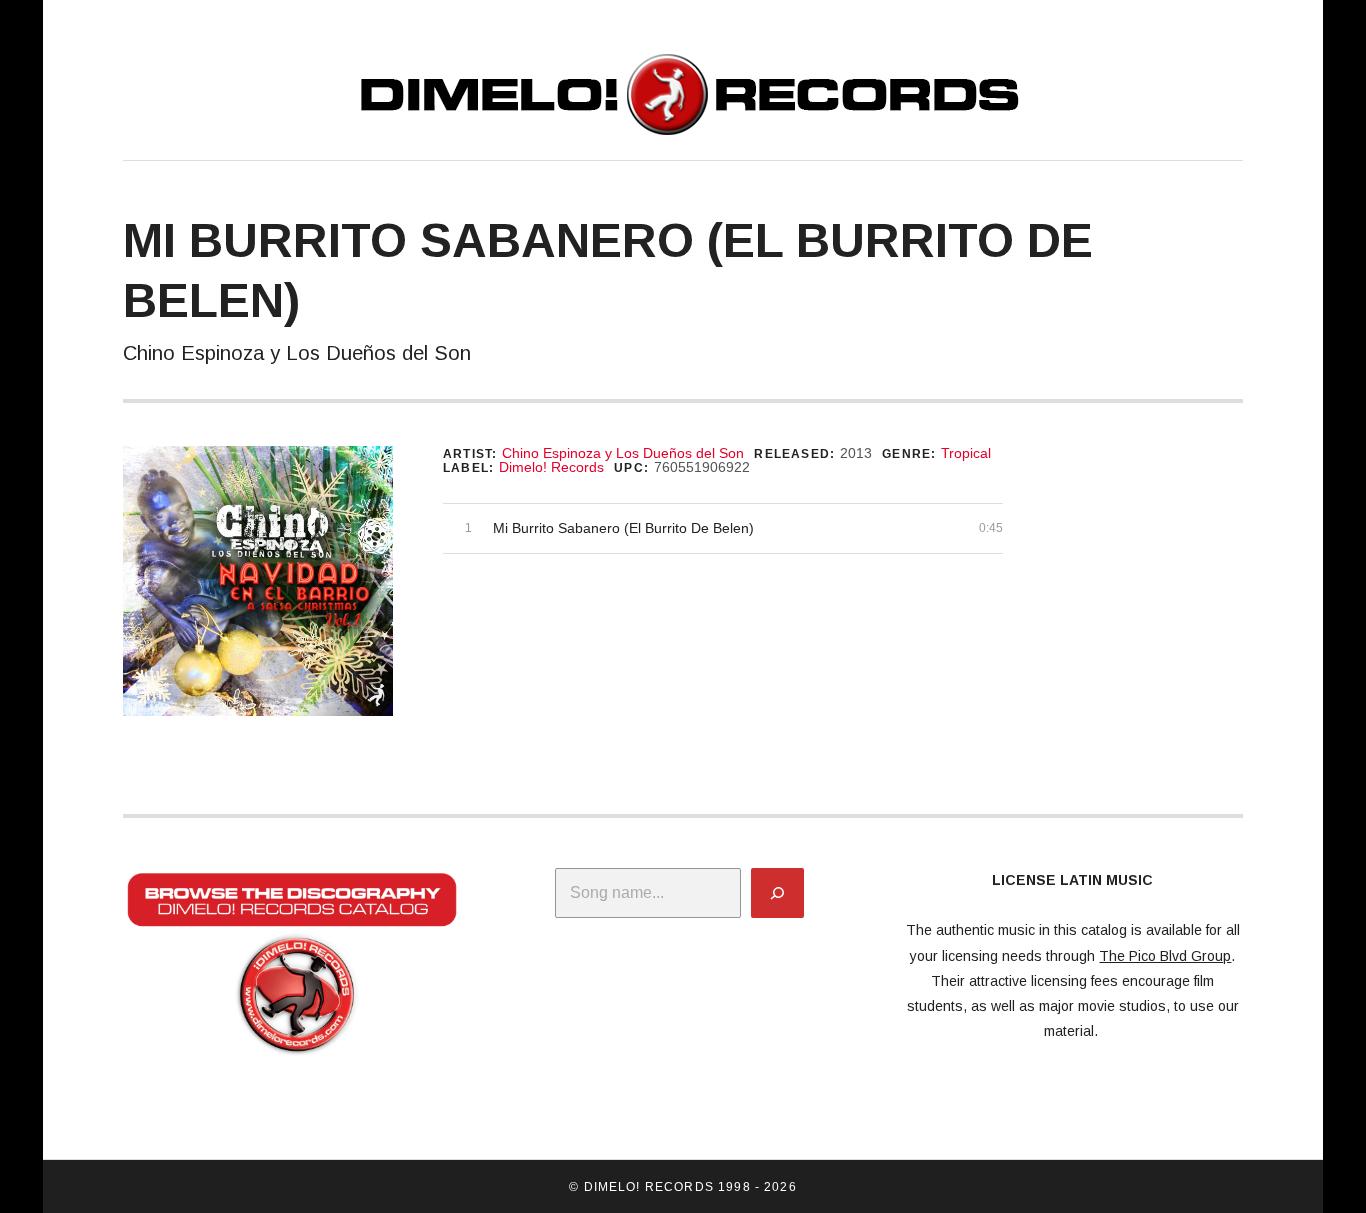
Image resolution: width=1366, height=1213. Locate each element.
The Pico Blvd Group (1165, 956)
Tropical (966, 453)
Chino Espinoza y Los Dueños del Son (623, 453)
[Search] (777, 893)
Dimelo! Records (551, 467)
